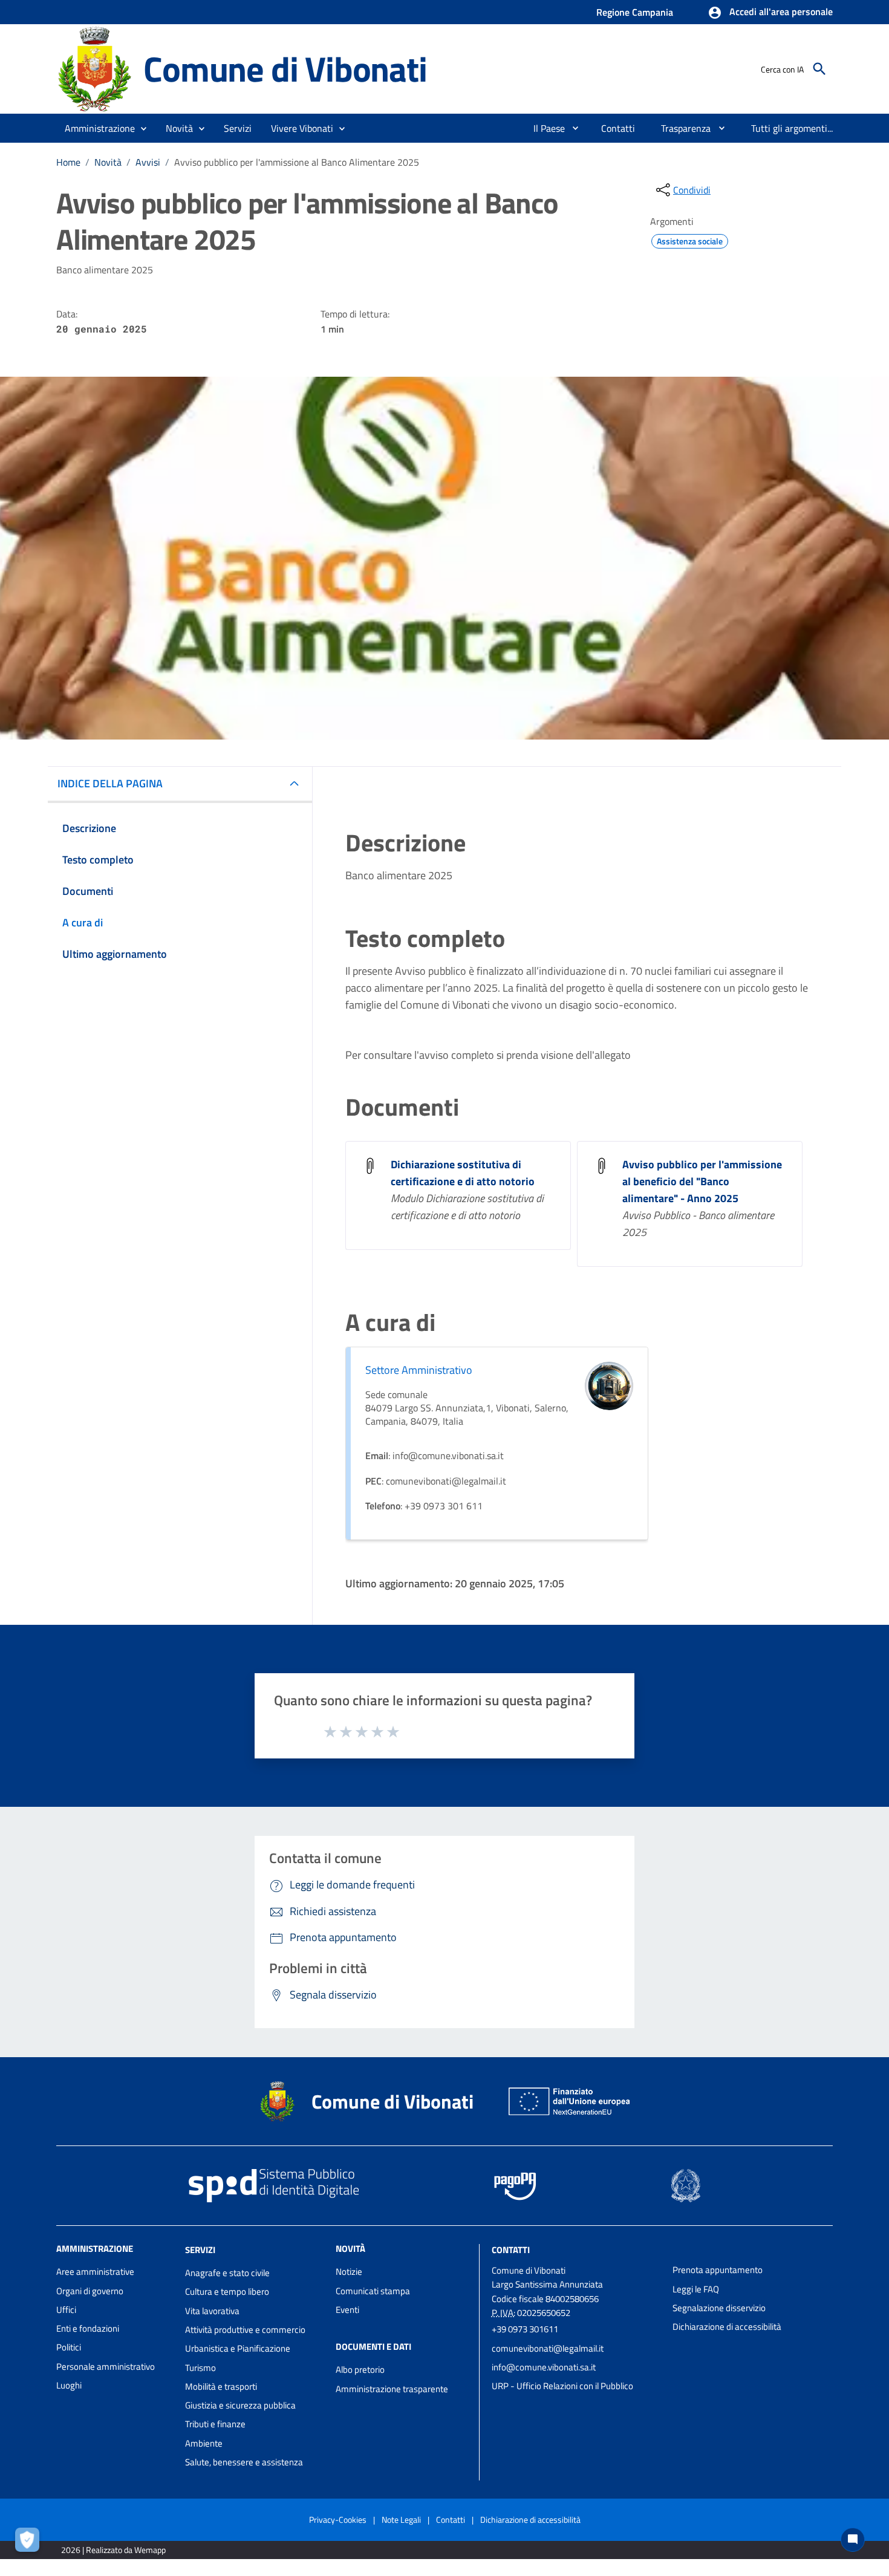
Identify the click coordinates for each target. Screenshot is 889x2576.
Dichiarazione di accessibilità (727, 2327)
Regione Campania (635, 12)
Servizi (200, 2250)
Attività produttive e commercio (245, 2330)
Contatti (511, 2250)
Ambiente (204, 2443)
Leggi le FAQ (696, 2289)
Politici (69, 2347)
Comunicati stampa (373, 2291)
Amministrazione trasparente (392, 2389)
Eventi (347, 2310)
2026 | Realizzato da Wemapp (113, 2550)
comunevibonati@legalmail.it (548, 2348)
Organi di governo (90, 2291)
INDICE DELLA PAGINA (110, 783)
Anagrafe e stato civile (227, 2273)
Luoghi (69, 2385)
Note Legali (401, 2519)
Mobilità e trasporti (221, 2386)
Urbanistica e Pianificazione (238, 2348)
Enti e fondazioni (88, 2328)
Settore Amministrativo (419, 1370)
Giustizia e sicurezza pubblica (240, 2405)
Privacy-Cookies (338, 2519)
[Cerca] (819, 69)
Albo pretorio (360, 2369)
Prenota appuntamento (718, 2270)
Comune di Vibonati (285, 69)
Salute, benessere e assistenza (244, 2462)
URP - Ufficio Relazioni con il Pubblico (562, 2386)
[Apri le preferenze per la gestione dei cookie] (30, 2543)
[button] (770, 13)
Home (68, 162)
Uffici (66, 2310)
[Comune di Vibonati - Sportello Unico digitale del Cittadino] (94, 68)
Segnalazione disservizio (719, 2308)
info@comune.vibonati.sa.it (544, 2367)
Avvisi (148, 162)
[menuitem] (544, 128)
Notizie (349, 2272)
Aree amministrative (95, 2272)
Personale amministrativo (106, 2366)
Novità (108, 162)
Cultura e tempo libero (227, 2291)
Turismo (200, 2368)
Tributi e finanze (215, 2424)
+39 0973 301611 (525, 2329)
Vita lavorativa (212, 2311)
